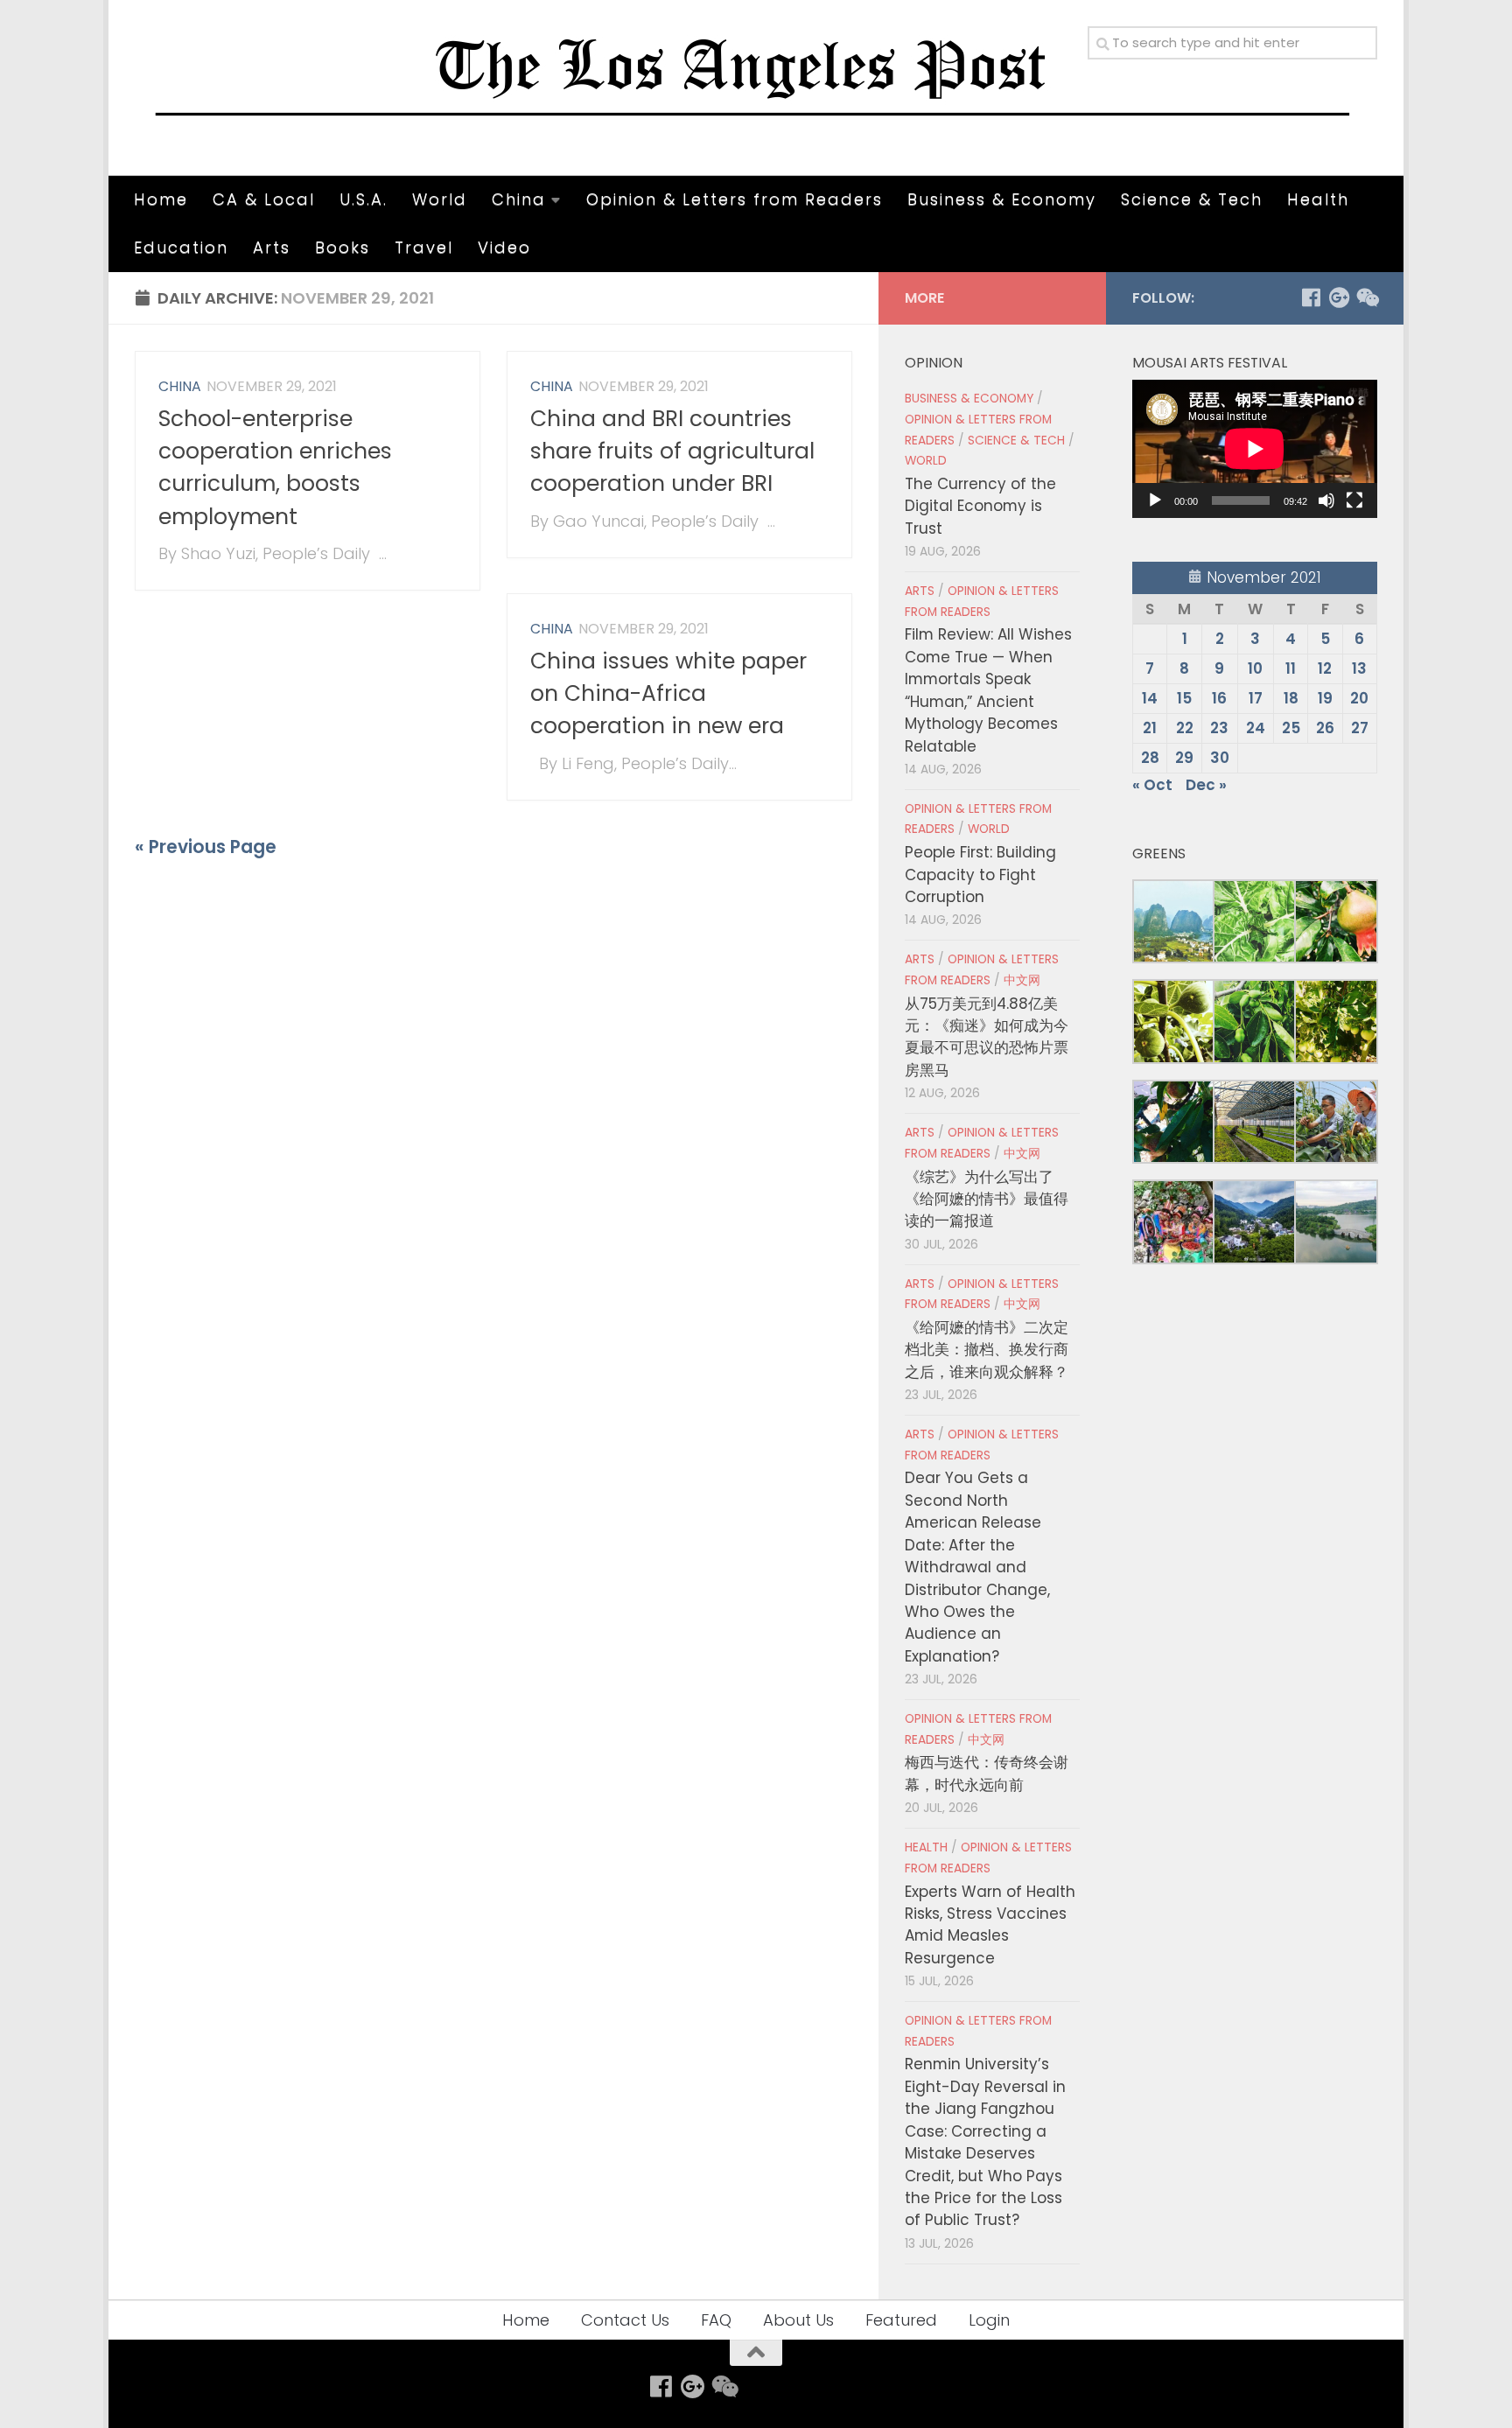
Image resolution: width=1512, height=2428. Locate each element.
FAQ (716, 2320)
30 (1220, 758)
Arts (272, 247)
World (440, 199)
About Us (798, 2320)
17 (1256, 698)
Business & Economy (1002, 199)
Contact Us (625, 2320)
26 (1325, 728)
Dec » (1206, 785)
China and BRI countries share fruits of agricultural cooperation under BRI (672, 451)
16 (1219, 698)
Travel (424, 247)
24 (1256, 728)
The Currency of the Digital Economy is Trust (980, 506)
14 (1150, 698)
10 (1255, 668)
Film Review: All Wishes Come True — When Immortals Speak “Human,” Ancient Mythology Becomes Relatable (988, 690)
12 (1325, 668)
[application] (1255, 449)
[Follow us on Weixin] (1367, 297)
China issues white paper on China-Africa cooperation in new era (668, 694)
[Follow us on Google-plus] (1339, 297)
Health (1318, 199)
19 (1325, 698)
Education (181, 247)
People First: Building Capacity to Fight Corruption (980, 875)
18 (1291, 698)
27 (1360, 728)
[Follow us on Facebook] (1311, 297)
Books (343, 247)
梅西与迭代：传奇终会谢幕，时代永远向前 (987, 1773)
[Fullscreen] (1354, 500)
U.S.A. (364, 199)
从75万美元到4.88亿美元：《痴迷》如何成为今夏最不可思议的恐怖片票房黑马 (987, 1037)
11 (1291, 668)
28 (1150, 758)
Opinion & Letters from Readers (735, 199)
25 (1291, 728)
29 (1184, 758)
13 (1359, 668)
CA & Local (264, 199)
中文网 (1022, 980)
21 (1150, 728)
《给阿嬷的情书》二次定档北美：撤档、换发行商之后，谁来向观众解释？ (987, 1350)
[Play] (1155, 500)
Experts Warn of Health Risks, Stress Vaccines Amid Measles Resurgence (990, 1925)
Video (504, 247)
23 (1219, 728)
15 (1184, 698)
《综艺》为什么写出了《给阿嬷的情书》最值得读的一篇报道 (987, 1199)
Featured (901, 2320)
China (519, 199)
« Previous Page (206, 847)
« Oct (1152, 785)
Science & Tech (1192, 199)
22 (1185, 728)
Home (161, 199)
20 (1359, 698)
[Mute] (1326, 500)
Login (989, 2320)
